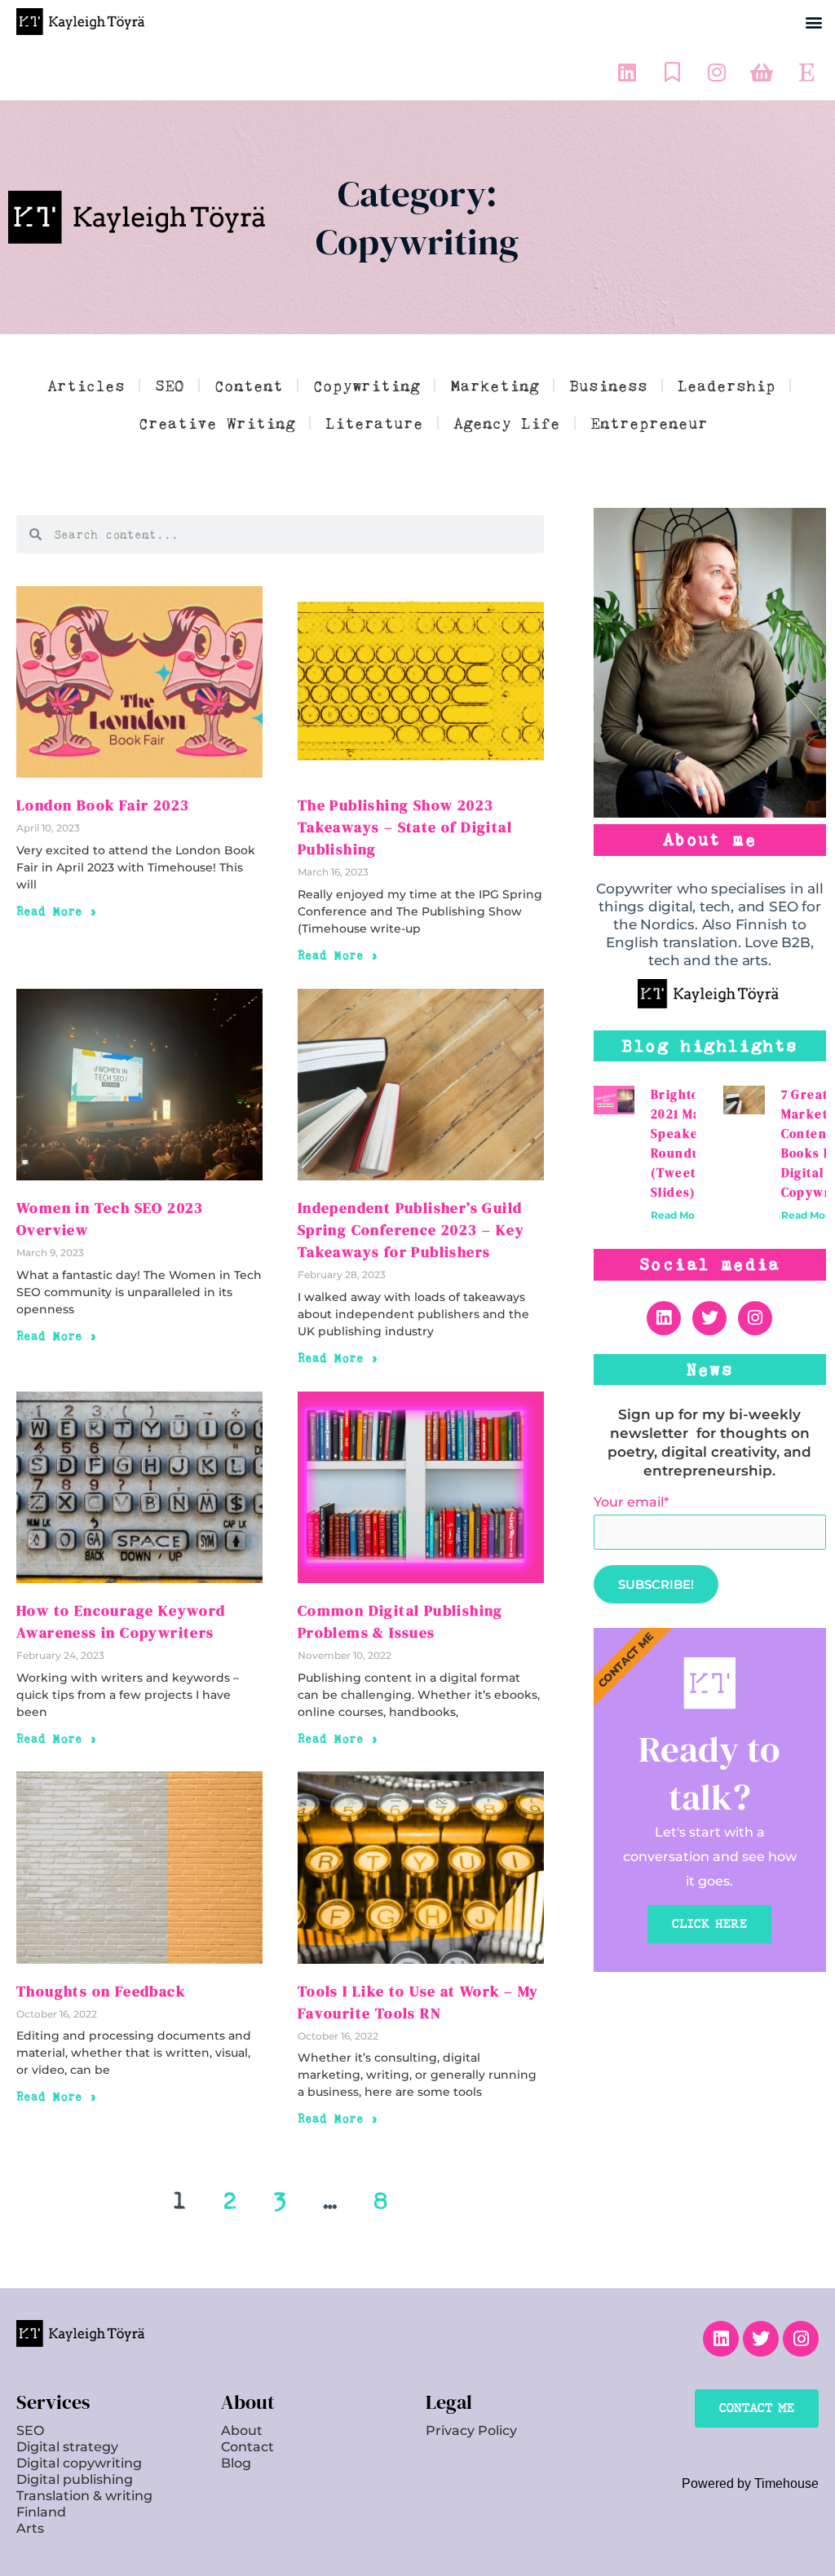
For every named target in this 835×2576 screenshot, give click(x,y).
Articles (86, 386)
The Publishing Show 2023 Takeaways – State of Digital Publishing (405, 827)
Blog (236, 2463)
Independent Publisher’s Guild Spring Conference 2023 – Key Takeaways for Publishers (411, 1230)
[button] (813, 22)
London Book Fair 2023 (103, 805)
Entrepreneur (649, 423)
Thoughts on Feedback (101, 1991)
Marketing (495, 386)
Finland (41, 2512)
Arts (30, 2528)
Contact (247, 2447)
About (242, 2430)
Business (608, 386)
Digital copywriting (79, 2463)
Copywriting (367, 386)
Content (249, 386)
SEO (170, 386)
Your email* (631, 1502)
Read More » (57, 911)
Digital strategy (67, 2447)
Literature (374, 423)
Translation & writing (84, 2496)
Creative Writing (217, 423)
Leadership (727, 386)
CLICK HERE (709, 1924)
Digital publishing (75, 2479)
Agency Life (507, 423)
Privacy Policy (471, 2430)
